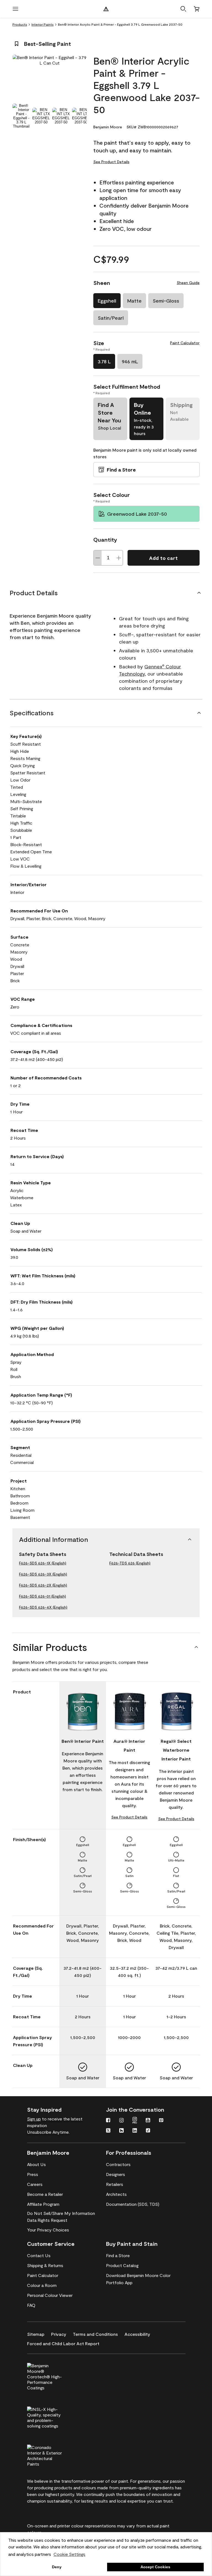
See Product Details (111, 162)
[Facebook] (108, 2121)
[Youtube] (148, 2121)
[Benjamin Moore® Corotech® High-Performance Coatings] (54, 2376)
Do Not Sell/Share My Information (61, 2213)
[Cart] (197, 9)
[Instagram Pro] (135, 2121)
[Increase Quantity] (119, 558)
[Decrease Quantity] (98, 558)
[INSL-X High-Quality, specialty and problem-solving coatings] (54, 2417)
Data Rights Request (47, 2220)
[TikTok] (148, 2131)
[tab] (21, 116)
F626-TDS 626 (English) (130, 1563)
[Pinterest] (161, 2121)
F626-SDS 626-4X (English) (43, 1607)
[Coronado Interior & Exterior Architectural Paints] (54, 2455)
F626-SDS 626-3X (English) (43, 1574)
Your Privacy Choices (48, 2230)
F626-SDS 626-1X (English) (43, 1563)
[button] (183, 9)
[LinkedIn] (135, 2131)
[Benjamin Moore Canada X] (108, 2131)
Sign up (34, 2119)
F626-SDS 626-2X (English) (43, 1585)
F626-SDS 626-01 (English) (43, 1596)
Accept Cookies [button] (155, 2567)
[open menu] (15, 9)
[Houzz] (121, 2131)
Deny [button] (57, 2567)
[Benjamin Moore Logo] (106, 9)
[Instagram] (121, 2121)
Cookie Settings (69, 2554)
